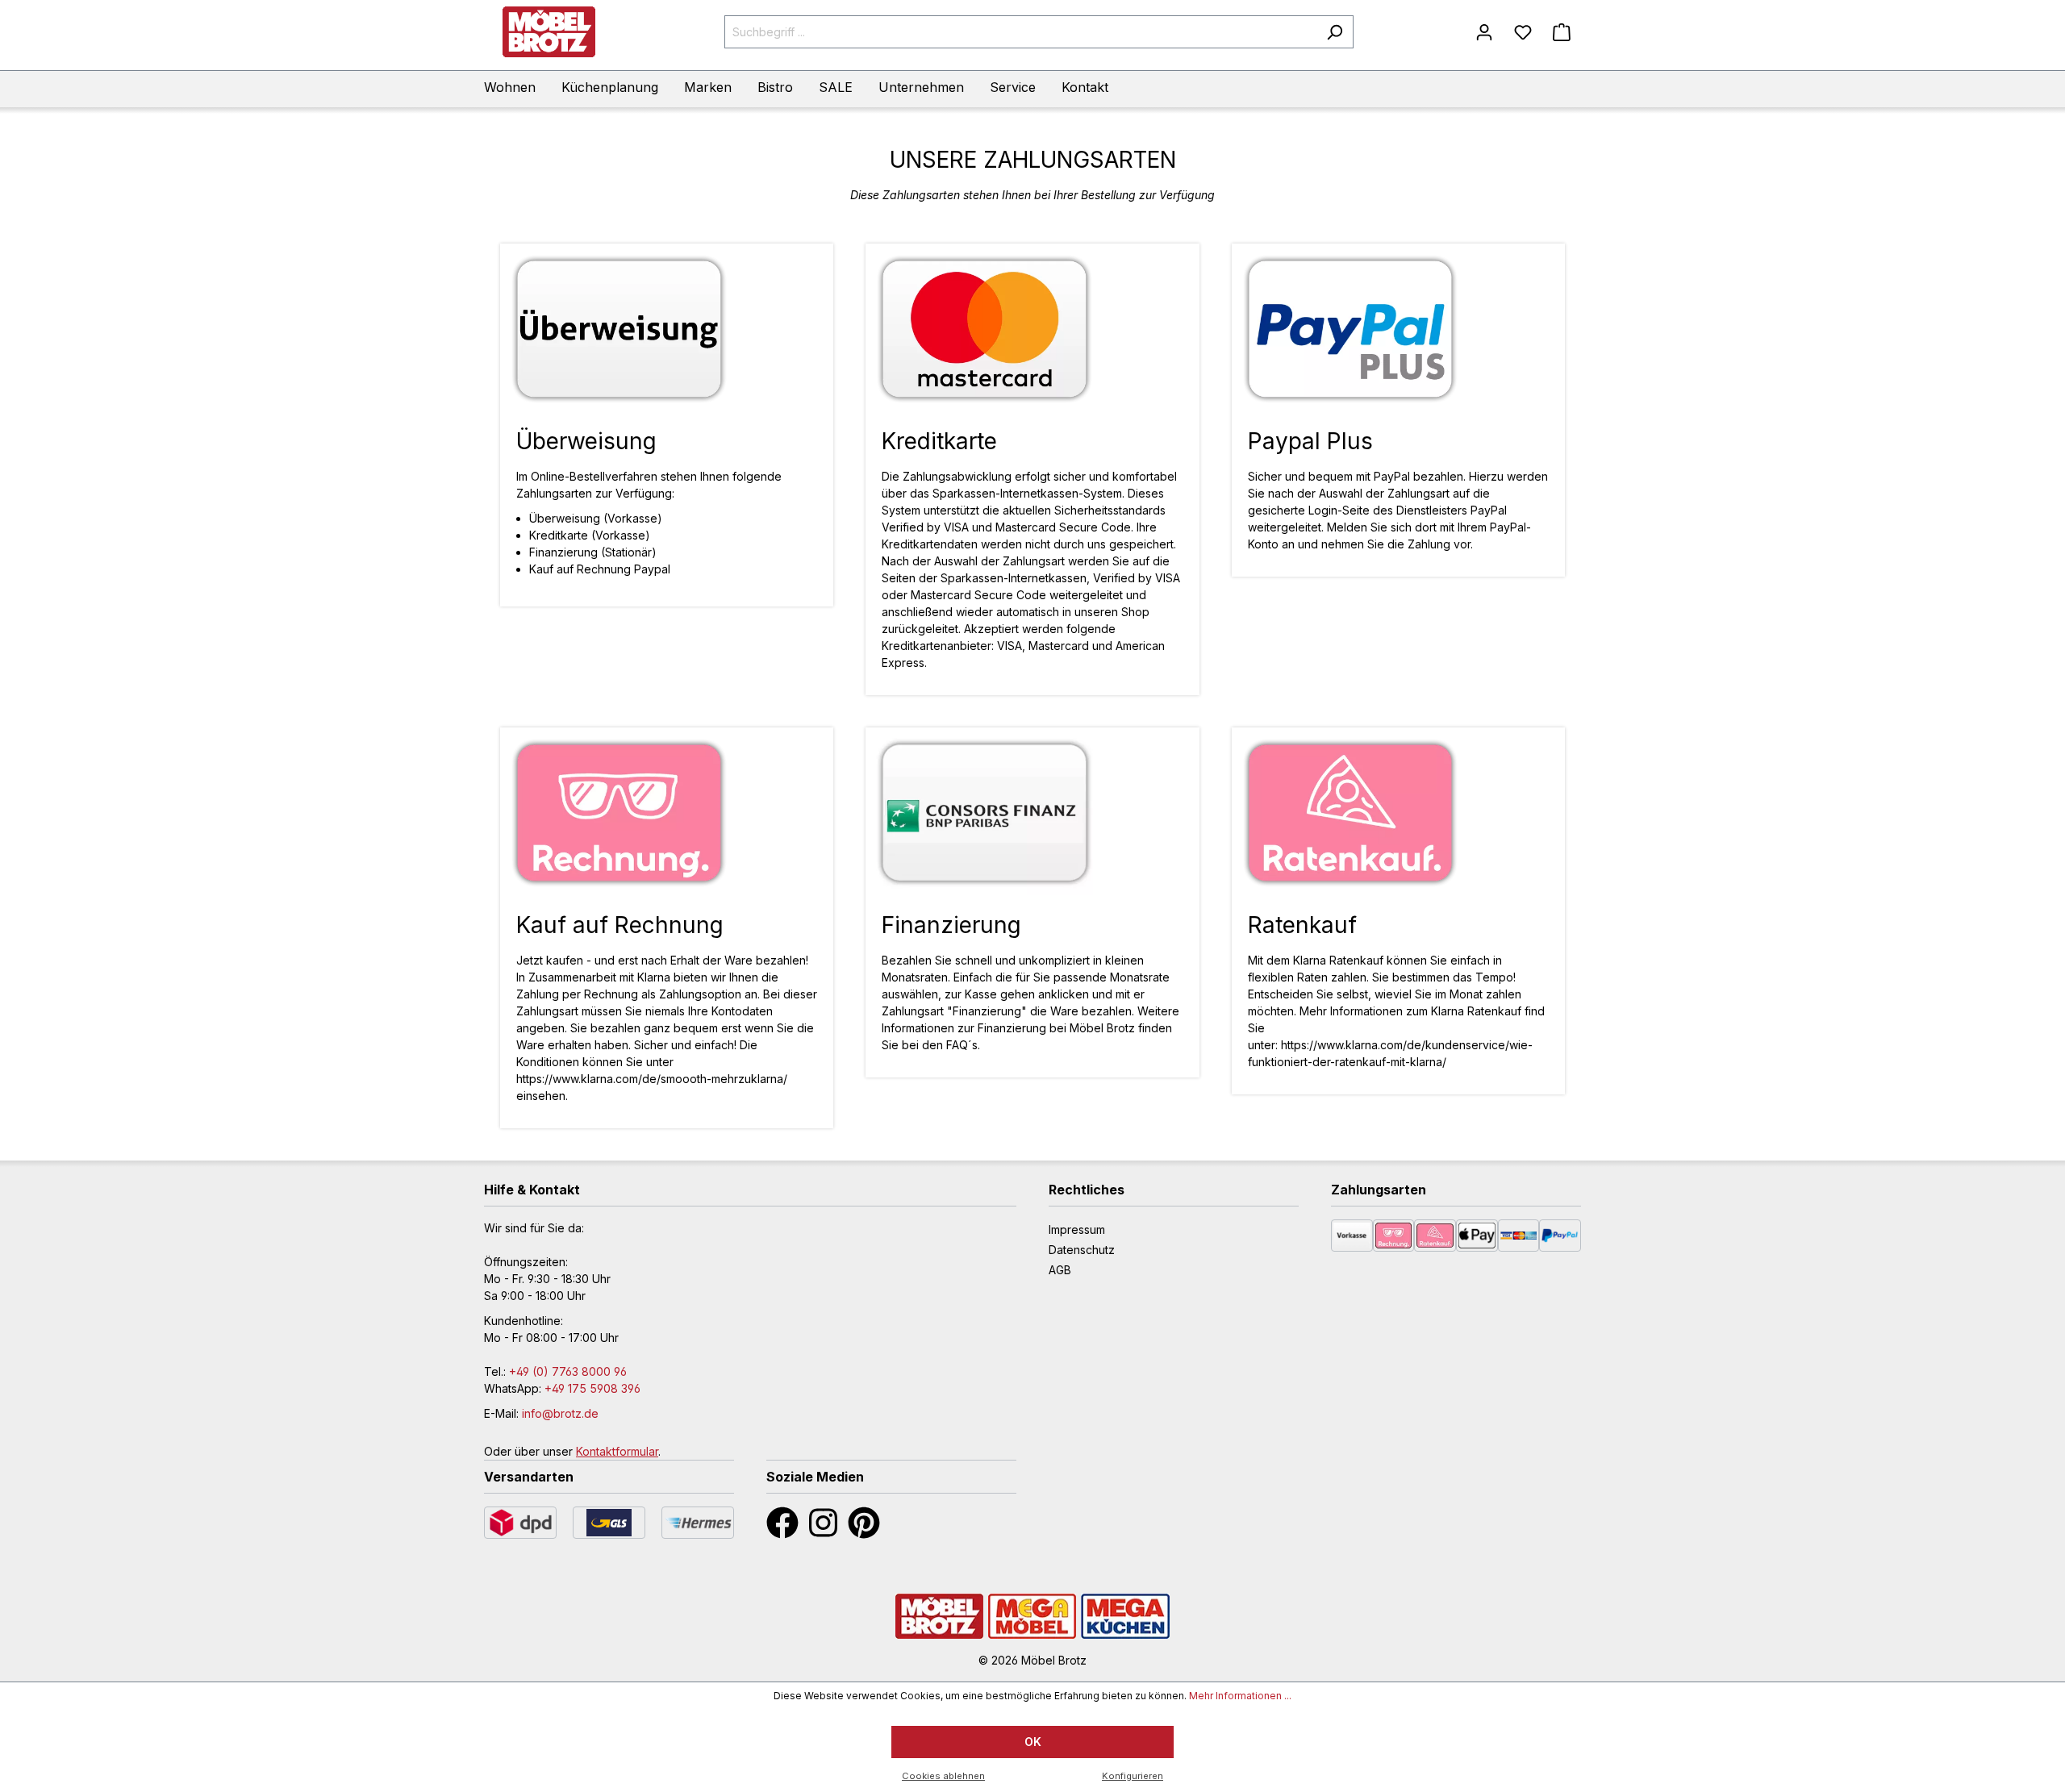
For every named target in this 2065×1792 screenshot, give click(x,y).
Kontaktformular (617, 1451)
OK (1033, 1742)
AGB (1060, 1270)
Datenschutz (1082, 1250)
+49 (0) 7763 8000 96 (568, 1371)
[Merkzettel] (1523, 32)
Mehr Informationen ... (1240, 1696)
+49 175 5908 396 (592, 1388)
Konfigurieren (1133, 1776)
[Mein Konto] (1484, 32)
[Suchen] (1335, 32)
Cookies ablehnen (943, 1776)
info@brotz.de (560, 1413)
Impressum (1077, 1229)
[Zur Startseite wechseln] (549, 32)
